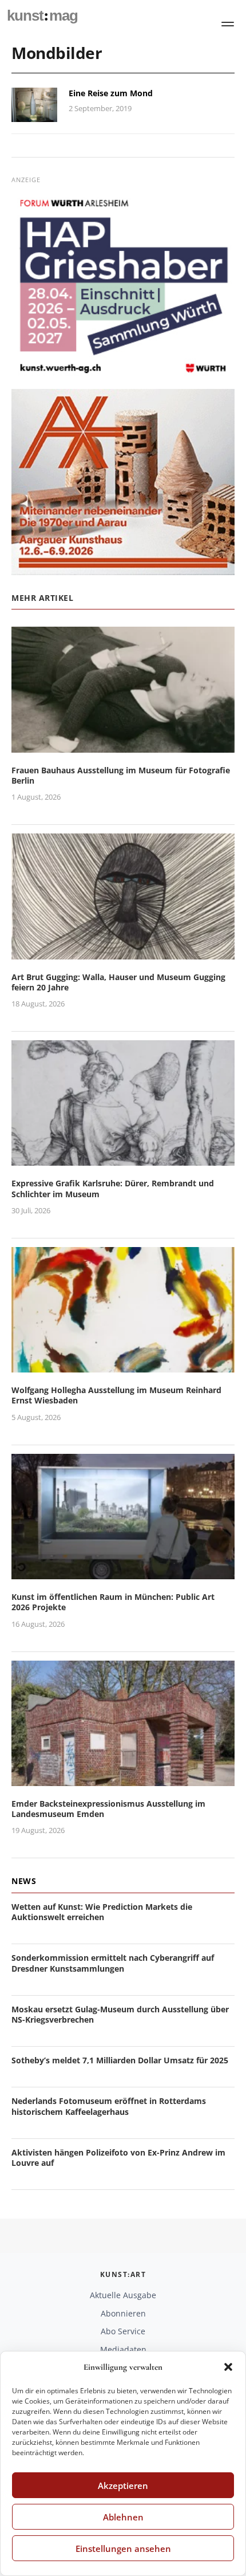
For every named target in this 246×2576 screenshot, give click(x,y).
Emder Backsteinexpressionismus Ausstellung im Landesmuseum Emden (108, 1809)
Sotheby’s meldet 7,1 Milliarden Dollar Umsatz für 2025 (120, 2060)
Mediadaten (123, 2349)
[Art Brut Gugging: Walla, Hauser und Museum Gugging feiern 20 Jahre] (123, 952)
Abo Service (123, 2331)
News (24, 1881)
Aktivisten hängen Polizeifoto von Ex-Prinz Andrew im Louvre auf (118, 2158)
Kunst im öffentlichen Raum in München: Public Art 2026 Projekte (113, 1602)
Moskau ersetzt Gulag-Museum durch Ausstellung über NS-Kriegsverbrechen (120, 2014)
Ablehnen (123, 2517)
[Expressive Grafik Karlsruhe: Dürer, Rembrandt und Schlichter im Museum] (123, 1159)
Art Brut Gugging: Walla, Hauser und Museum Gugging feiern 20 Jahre (118, 982)
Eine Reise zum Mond (111, 93)
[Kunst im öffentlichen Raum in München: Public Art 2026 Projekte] (123, 1572)
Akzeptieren (123, 2485)
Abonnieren (123, 2313)
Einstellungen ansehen (123, 2549)
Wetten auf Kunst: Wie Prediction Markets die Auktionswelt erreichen (102, 1912)
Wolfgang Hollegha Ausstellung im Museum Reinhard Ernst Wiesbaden (116, 1395)
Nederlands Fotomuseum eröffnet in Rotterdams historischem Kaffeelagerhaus (109, 2106)
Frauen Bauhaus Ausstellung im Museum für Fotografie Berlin (121, 775)
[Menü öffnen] (228, 24)
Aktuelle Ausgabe (123, 2295)
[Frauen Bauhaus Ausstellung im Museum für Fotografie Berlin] (123, 746)
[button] (228, 2367)
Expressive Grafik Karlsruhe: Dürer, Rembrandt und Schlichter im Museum (113, 1188)
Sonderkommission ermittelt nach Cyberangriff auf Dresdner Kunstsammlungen (113, 1963)
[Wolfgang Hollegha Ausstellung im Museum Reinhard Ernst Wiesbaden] (123, 1365)
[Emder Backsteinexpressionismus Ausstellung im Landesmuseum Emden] (123, 1779)
